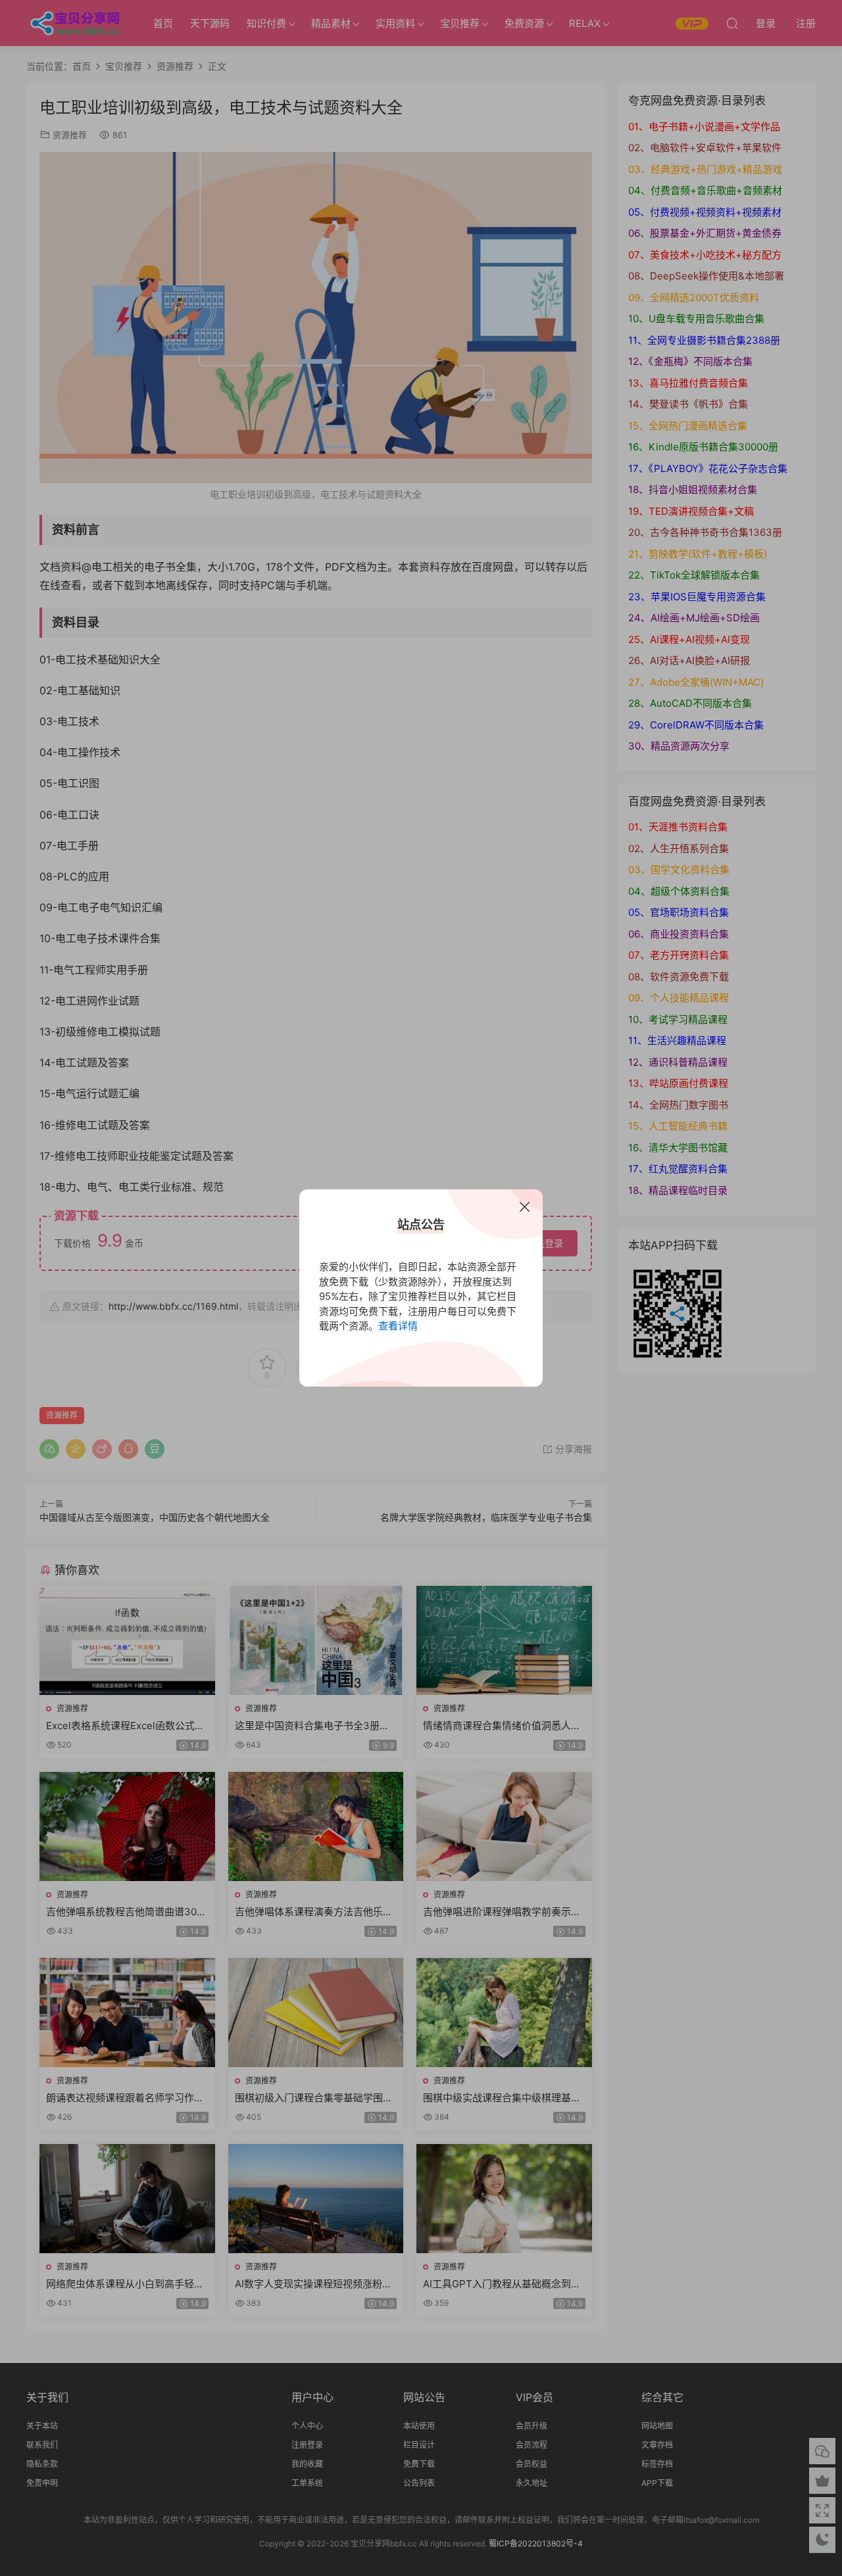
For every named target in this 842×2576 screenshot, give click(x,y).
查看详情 (398, 1326)
